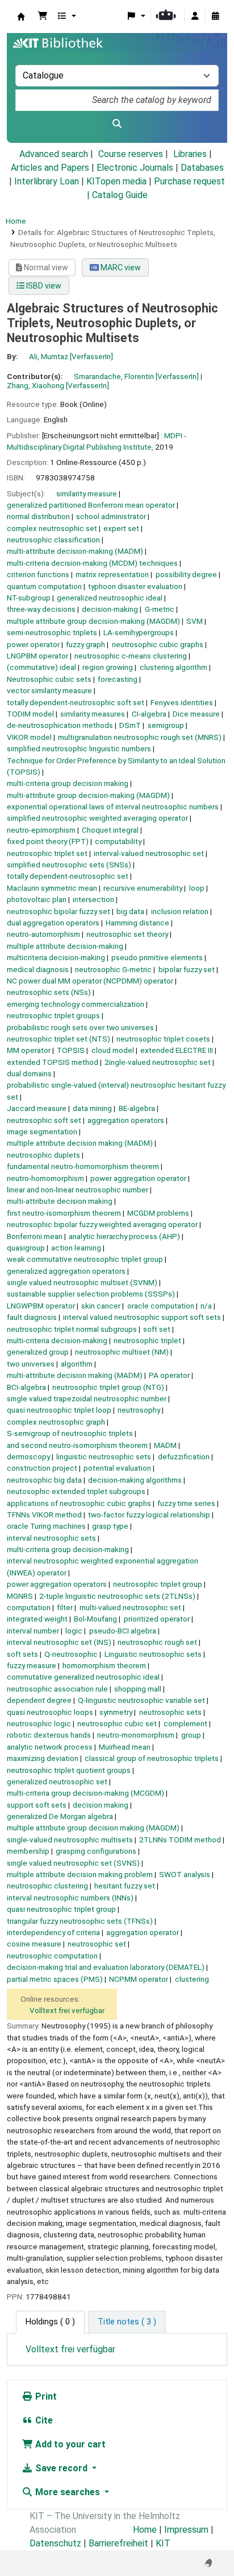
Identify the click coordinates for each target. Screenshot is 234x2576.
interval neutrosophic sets (51, 1538)
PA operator (169, 1375)
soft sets (22, 1654)
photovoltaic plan (37, 899)
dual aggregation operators (53, 923)
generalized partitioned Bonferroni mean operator (91, 505)
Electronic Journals (135, 168)
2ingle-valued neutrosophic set (158, 1062)
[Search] (117, 124)
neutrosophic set (97, 1944)
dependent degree (39, 1700)
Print (45, 2396)
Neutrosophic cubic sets (49, 679)
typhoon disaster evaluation (135, 586)
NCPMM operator (139, 1979)
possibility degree (186, 574)
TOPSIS (71, 1050)
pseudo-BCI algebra (123, 1631)
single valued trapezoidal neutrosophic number (87, 1398)
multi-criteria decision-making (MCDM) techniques (92, 563)
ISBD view (43, 286)
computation (29, 1607)
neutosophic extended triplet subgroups (76, 1491)
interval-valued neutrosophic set (149, 853)
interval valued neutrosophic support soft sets (142, 1317)
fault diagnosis (32, 1317)
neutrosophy (139, 1410)
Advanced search (54, 154)
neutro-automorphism (43, 934)
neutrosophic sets (170, 1712)
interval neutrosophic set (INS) (59, 1642)
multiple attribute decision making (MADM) (80, 1143)
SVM (195, 621)
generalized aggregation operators (66, 1271)
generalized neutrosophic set (57, 1781)
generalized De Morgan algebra (60, 1816)
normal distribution (38, 516)
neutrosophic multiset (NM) (122, 1352)
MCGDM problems (158, 1213)
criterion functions (38, 574)
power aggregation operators (57, 1584)
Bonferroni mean (35, 1236)
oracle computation (161, 1306)
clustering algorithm (174, 667)
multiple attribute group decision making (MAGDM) (93, 1828)
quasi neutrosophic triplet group (61, 1909)
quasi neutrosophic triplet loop (59, 1410)
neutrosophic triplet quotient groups (69, 1770)
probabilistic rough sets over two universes (80, 1027)
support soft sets (37, 1805)
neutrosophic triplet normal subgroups (72, 1329)
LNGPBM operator (37, 656)
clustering (192, 1979)
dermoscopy (28, 1456)
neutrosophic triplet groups (53, 1015)
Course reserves (131, 154)
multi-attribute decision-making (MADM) (75, 551)
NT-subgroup (29, 598)
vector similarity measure (49, 690)
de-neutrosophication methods (60, 725)
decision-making (110, 609)
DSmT (130, 725)
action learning (76, 1248)
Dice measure (196, 714)
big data (130, 911)
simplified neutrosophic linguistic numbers (79, 748)
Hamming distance (137, 923)
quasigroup (26, 1248)
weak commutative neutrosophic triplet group (85, 1259)
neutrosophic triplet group (158, 1584)
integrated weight (37, 1619)
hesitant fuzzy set (125, 1886)
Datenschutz (55, 2543)
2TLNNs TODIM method (180, 1840)
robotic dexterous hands (49, 1735)
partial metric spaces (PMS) (55, 1979)
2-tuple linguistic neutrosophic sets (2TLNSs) (117, 1596)
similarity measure (87, 493)
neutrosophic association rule (57, 1689)
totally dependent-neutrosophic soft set (76, 702)
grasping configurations (96, 1851)
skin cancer (101, 1306)
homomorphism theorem (104, 1665)
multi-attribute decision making (60, 1201)
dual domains (29, 1073)
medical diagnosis (38, 969)
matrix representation (112, 574)
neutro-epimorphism (41, 830)
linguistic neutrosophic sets (104, 1456)
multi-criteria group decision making (68, 783)
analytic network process (50, 1747)
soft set (157, 1329)
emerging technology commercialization (76, 1004)
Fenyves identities (182, 702)
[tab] (127, 2322)
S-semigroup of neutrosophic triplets (70, 1433)
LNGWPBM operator (41, 1306)
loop (197, 888)
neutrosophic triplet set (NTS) (58, 1039)
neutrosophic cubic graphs (158, 644)
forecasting (118, 679)
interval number (33, 1631)
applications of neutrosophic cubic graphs (79, 1503)
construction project (42, 1468)
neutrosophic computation (52, 1956)
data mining (92, 1108)
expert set (121, 528)
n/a (206, 1306)
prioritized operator (157, 1619)
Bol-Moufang (95, 1619)
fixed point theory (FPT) (48, 841)
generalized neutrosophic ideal (110, 598)
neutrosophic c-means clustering (131, 656)
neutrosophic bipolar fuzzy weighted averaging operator (102, 1224)
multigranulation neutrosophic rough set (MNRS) (140, 737)
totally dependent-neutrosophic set (68, 876)
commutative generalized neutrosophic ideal (83, 1677)
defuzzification (184, 1456)
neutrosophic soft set (44, 1120)
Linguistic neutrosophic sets (153, 1654)
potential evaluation (117, 1468)
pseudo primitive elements (157, 957)
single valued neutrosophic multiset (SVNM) (82, 1282)
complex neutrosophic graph (56, 1422)
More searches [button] (68, 2492)
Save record (61, 2468)
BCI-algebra (26, 1387)
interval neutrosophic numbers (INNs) (70, 1898)
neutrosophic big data (44, 1480)
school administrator (111, 516)
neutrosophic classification (53, 540)
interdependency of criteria (53, 1932)
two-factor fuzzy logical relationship (149, 1515)
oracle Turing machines (46, 1526)
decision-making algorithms (135, 1480)
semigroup (166, 725)
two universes (31, 1364)
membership (28, 1851)
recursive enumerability (143, 888)
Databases (202, 168)
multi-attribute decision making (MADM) (75, 1375)
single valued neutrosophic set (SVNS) (73, 1863)
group (191, 1735)
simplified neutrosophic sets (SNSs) (69, 865)
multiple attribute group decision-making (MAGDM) (93, 621)
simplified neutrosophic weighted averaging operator (97, 818)
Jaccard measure (37, 1108)
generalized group (38, 1352)
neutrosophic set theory (127, 934)
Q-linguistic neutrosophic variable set (141, 1700)
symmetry (116, 1712)
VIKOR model (29, 737)
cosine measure (34, 1944)
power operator (33, 644)
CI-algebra (149, 714)
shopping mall (138, 1689)
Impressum (186, 2530)
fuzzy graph (85, 644)
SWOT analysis (185, 1874)
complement (185, 1723)
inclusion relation (180, 911)
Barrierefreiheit (118, 2543)
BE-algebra (137, 1108)
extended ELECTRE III (177, 1050)
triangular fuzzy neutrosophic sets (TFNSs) (80, 1921)
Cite (43, 2420)
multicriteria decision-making (56, 957)
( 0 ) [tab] (50, 2322)
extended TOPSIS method (53, 1062)
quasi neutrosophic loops (50, 1712)
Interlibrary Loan (47, 181)
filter (65, 1607)
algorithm (77, 1364)
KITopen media (116, 181)
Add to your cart (69, 2444)
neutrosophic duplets (43, 1155)
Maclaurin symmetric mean (52, 888)
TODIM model (30, 714)
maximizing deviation (43, 1758)
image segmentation (42, 1131)
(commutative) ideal (41, 667)
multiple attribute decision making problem (80, 1874)
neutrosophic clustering (47, 1886)
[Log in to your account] (195, 17)
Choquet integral (110, 830)
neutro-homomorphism (45, 1178)
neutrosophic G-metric (113, 969)
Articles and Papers (50, 168)
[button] (43, 17)
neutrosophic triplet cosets (163, 1039)
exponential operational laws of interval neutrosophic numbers (113, 806)
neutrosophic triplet (147, 1340)
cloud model (113, 1050)
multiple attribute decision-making (65, 946)
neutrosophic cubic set (117, 1723)
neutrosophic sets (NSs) (49, 992)
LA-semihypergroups (139, 632)
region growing (108, 667)
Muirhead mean (125, 1747)
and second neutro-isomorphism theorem (77, 1445)
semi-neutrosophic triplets (52, 632)
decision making (101, 1805)
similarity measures (93, 714)
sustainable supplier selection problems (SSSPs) (91, 1294)
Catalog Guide (120, 195)
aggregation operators (126, 1120)
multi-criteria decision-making (57, 1340)
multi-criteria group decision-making (68, 1549)
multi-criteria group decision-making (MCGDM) (85, 1793)
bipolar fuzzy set (187, 969)
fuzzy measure (32, 1665)
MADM (165, 1445)
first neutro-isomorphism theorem (64, 1213)
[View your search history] (215, 17)
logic (74, 1631)
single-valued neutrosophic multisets (70, 1840)
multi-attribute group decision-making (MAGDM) (88, 795)
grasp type (110, 1526)
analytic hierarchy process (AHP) (124, 1236)
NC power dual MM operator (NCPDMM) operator (90, 981)
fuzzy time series (186, 1503)
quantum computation (44, 586)
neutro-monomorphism (136, 1735)
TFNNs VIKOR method (44, 1515)
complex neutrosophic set (52, 528)
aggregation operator (143, 1932)
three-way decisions (41, 609)
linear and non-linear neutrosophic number (78, 1190)
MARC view (120, 268)
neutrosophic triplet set (47, 853)
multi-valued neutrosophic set (130, 1607)
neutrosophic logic (39, 1723)
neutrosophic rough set (157, 1642)
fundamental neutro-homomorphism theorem (83, 1166)
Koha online (21, 17)
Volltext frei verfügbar (67, 2010)
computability (118, 841)
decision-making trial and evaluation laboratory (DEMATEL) (106, 1967)
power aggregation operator (138, 1178)
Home (16, 221)
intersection (93, 899)
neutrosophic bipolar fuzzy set (58, 911)
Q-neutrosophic (71, 1654)
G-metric (160, 609)
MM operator (29, 1050)
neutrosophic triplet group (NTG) (108, 1387)
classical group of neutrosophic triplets (152, 1758)
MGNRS (20, 1596)
